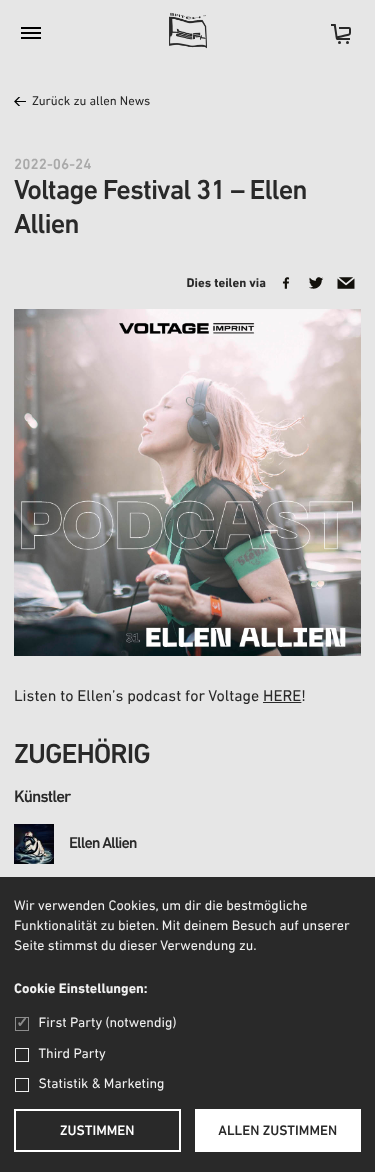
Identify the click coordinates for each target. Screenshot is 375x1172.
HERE (282, 697)
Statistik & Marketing (102, 1084)
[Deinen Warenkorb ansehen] (331, 40)
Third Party (72, 1054)
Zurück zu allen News (91, 102)
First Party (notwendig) (107, 1023)
